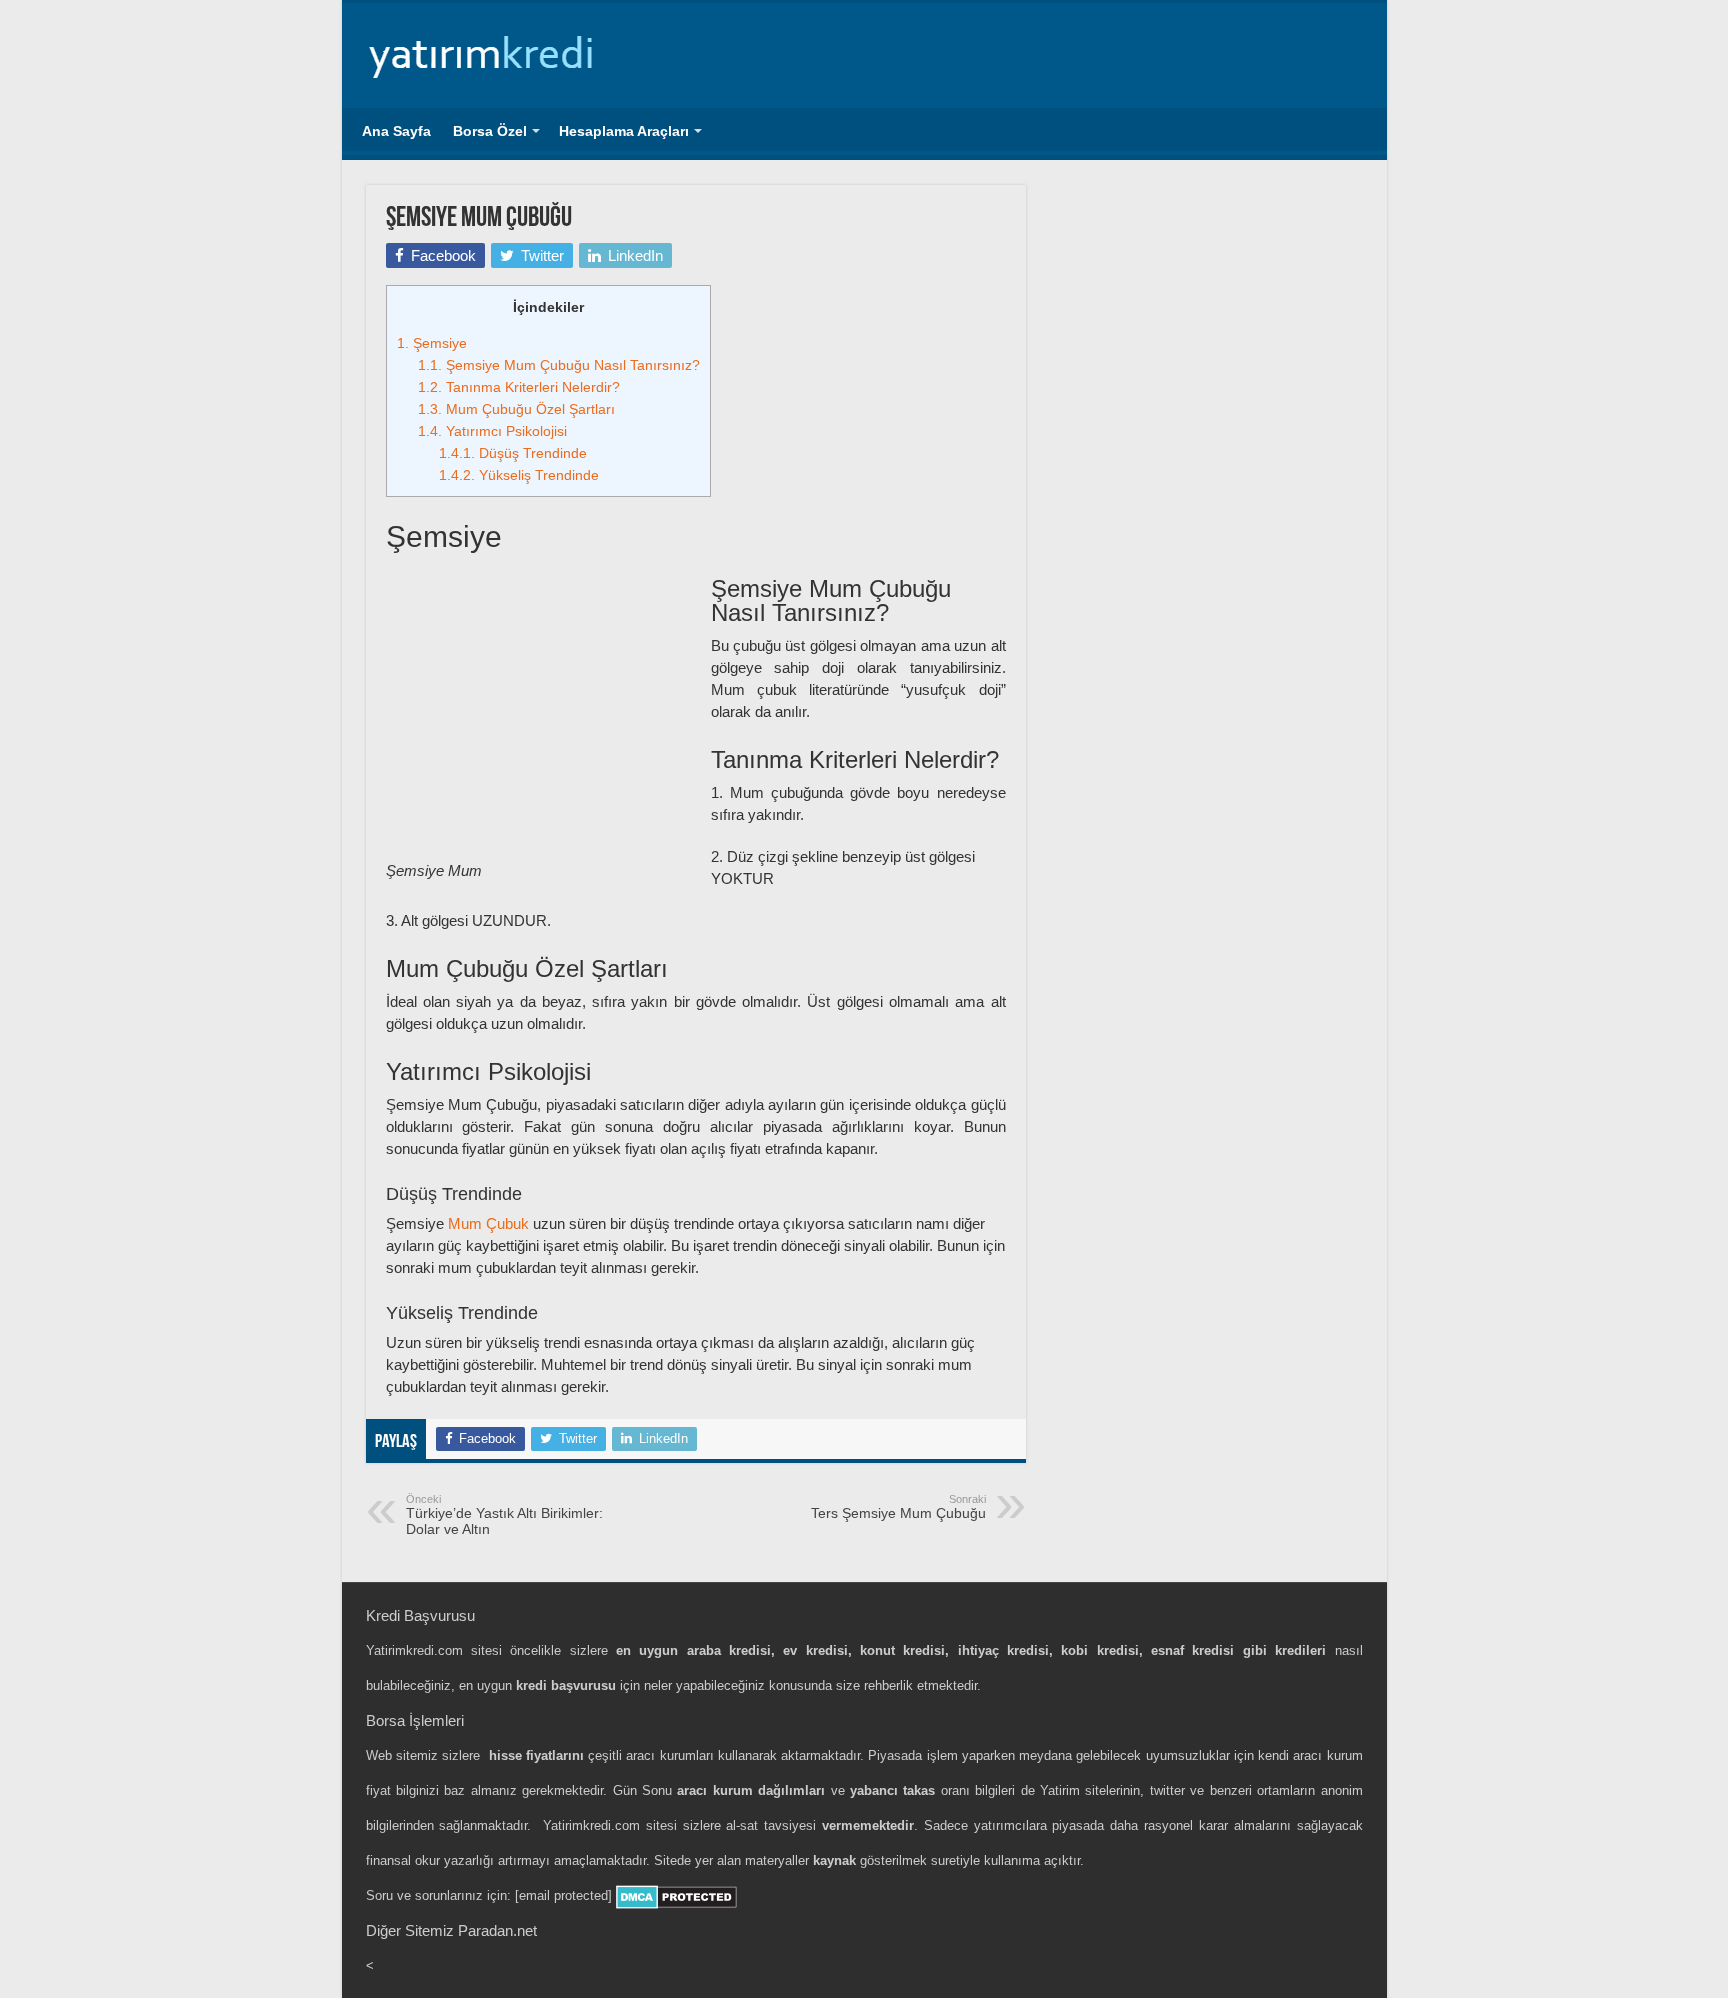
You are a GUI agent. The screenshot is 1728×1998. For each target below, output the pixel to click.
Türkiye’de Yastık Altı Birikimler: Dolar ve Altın (504, 1515)
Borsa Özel (490, 131)
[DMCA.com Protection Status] (676, 1895)
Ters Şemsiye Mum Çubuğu (898, 1507)
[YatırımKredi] (482, 52)
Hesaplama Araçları (624, 131)
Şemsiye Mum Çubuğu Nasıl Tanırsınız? (559, 365)
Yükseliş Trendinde (519, 475)
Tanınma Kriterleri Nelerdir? (519, 387)
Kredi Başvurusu (420, 1615)
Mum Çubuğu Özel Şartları (516, 409)
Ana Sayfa (396, 131)
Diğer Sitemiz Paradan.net (451, 1930)
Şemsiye (432, 343)
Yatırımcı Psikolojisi (492, 431)
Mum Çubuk (488, 1223)
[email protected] (563, 1895)
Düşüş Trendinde (513, 453)
